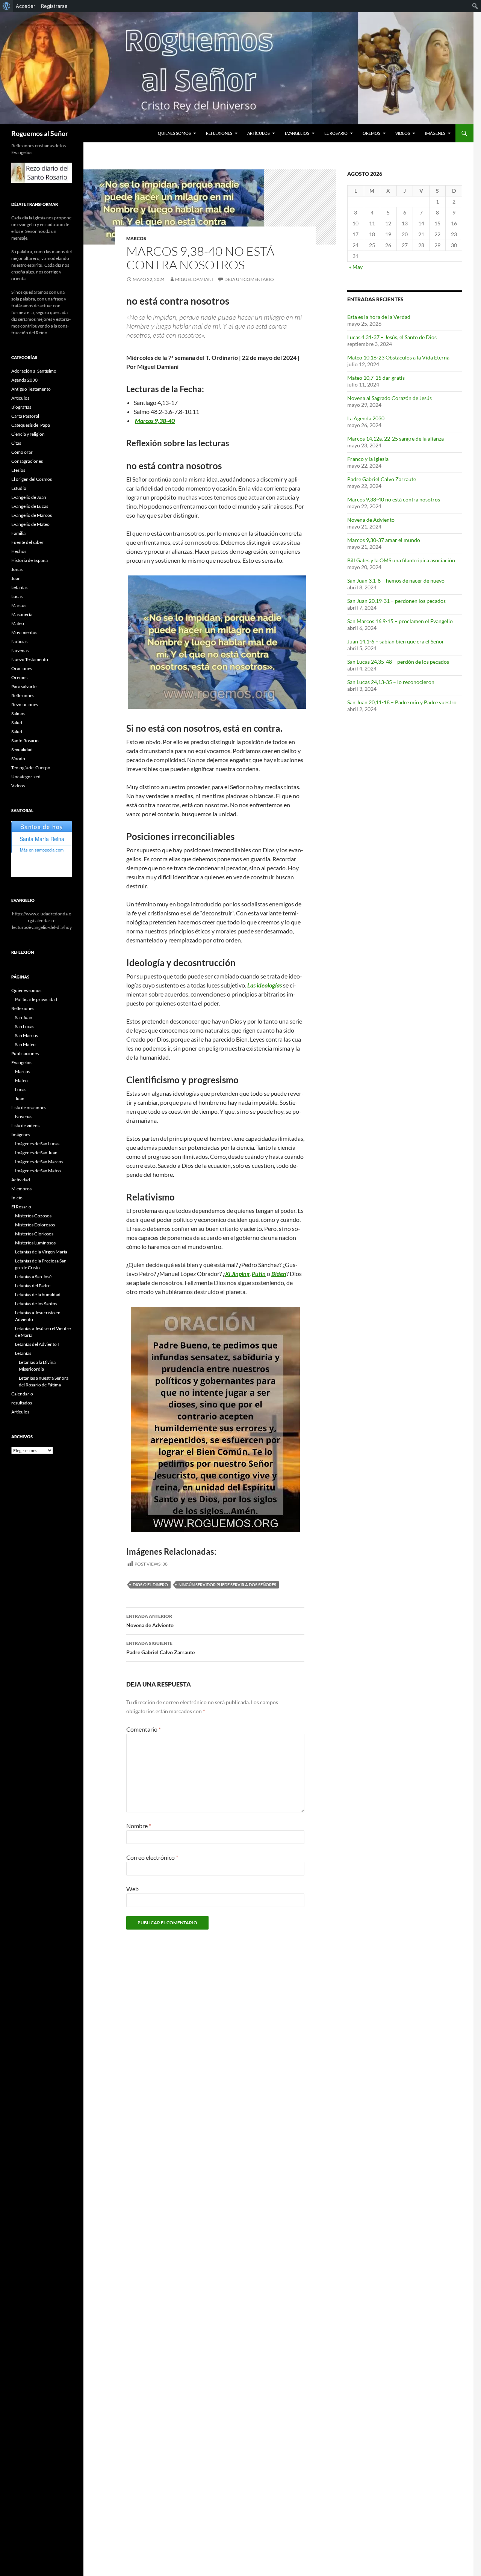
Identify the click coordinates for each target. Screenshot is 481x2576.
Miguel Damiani (194, 279)
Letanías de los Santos (36, 1304)
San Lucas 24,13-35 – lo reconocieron (391, 682)
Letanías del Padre (33, 1286)
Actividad (21, 1180)
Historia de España (29, 560)
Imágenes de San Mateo (38, 1171)
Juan (16, 578)
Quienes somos (174, 133)
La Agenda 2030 (366, 418)
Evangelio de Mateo (30, 524)
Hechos (19, 551)
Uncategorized (26, 777)
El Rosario (336, 133)
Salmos (18, 713)
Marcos (136, 238)
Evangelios (297, 133)
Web (132, 1889)
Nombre (139, 1826)
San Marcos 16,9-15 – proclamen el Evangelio (400, 621)
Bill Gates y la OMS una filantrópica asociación (401, 560)
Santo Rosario (25, 741)
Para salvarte (24, 686)
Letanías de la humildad (38, 1295)
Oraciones (22, 668)
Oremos (371, 133)
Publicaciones (25, 1053)
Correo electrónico (152, 1857)
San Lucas (25, 1026)
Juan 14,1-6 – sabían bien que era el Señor (396, 641)
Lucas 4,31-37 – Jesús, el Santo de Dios (392, 337)
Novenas (20, 650)
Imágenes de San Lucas (37, 1144)
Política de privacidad (36, 999)
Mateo (18, 623)
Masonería (22, 614)
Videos (403, 133)
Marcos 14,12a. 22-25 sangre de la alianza (396, 439)
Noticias (19, 641)
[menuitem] (7, 6)
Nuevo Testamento (30, 659)
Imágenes (435, 133)
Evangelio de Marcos (32, 515)
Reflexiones (219, 133)
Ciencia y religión (28, 434)
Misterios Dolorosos (35, 1225)
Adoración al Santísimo (34, 371)
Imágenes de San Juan (36, 1153)
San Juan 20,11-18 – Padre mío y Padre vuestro (402, 702)
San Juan (24, 1017)
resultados (22, 1403)
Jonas (17, 569)
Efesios (18, 470)
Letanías (19, 587)
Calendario (22, 1394)
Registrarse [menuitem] (54, 6)
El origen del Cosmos (32, 479)
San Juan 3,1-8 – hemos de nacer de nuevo (396, 581)
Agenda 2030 (24, 380)
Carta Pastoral (25, 416)
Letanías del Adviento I (37, 1344)
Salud (17, 723)
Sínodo (18, 759)
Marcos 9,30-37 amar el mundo (384, 540)
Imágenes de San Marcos (39, 1162)
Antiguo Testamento (31, 389)
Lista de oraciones (29, 1108)
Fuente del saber (27, 542)
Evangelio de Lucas (30, 506)
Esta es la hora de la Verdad (379, 317)
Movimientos (24, 632)
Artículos (259, 133)
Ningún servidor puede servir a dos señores (227, 1585)
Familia (18, 533)
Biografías (21, 407)
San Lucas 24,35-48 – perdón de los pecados (398, 662)
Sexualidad (22, 750)
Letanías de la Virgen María (41, 1252)
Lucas (17, 596)
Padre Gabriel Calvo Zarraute (160, 1648)
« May (356, 267)
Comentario (144, 1729)
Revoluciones (25, 704)
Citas (16, 443)
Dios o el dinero (150, 1585)
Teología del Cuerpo (31, 768)
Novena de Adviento (150, 1621)
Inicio (17, 1198)
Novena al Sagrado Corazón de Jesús (389, 398)
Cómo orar (22, 452)
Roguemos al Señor (40, 133)
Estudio (19, 488)
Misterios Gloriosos (34, 1234)
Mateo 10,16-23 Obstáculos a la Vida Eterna (398, 357)
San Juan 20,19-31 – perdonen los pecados (396, 601)
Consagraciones (27, 461)
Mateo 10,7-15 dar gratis (376, 378)
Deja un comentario (249, 279)
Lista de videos (25, 1126)
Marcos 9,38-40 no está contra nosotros (394, 499)
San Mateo (25, 1044)
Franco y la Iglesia (368, 459)
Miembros (21, 1189)
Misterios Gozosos (33, 1216)
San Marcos (26, 1035)
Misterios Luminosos (35, 1243)
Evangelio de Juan (29, 497)
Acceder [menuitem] (26, 6)
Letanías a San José (33, 1277)
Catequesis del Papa (31, 425)
